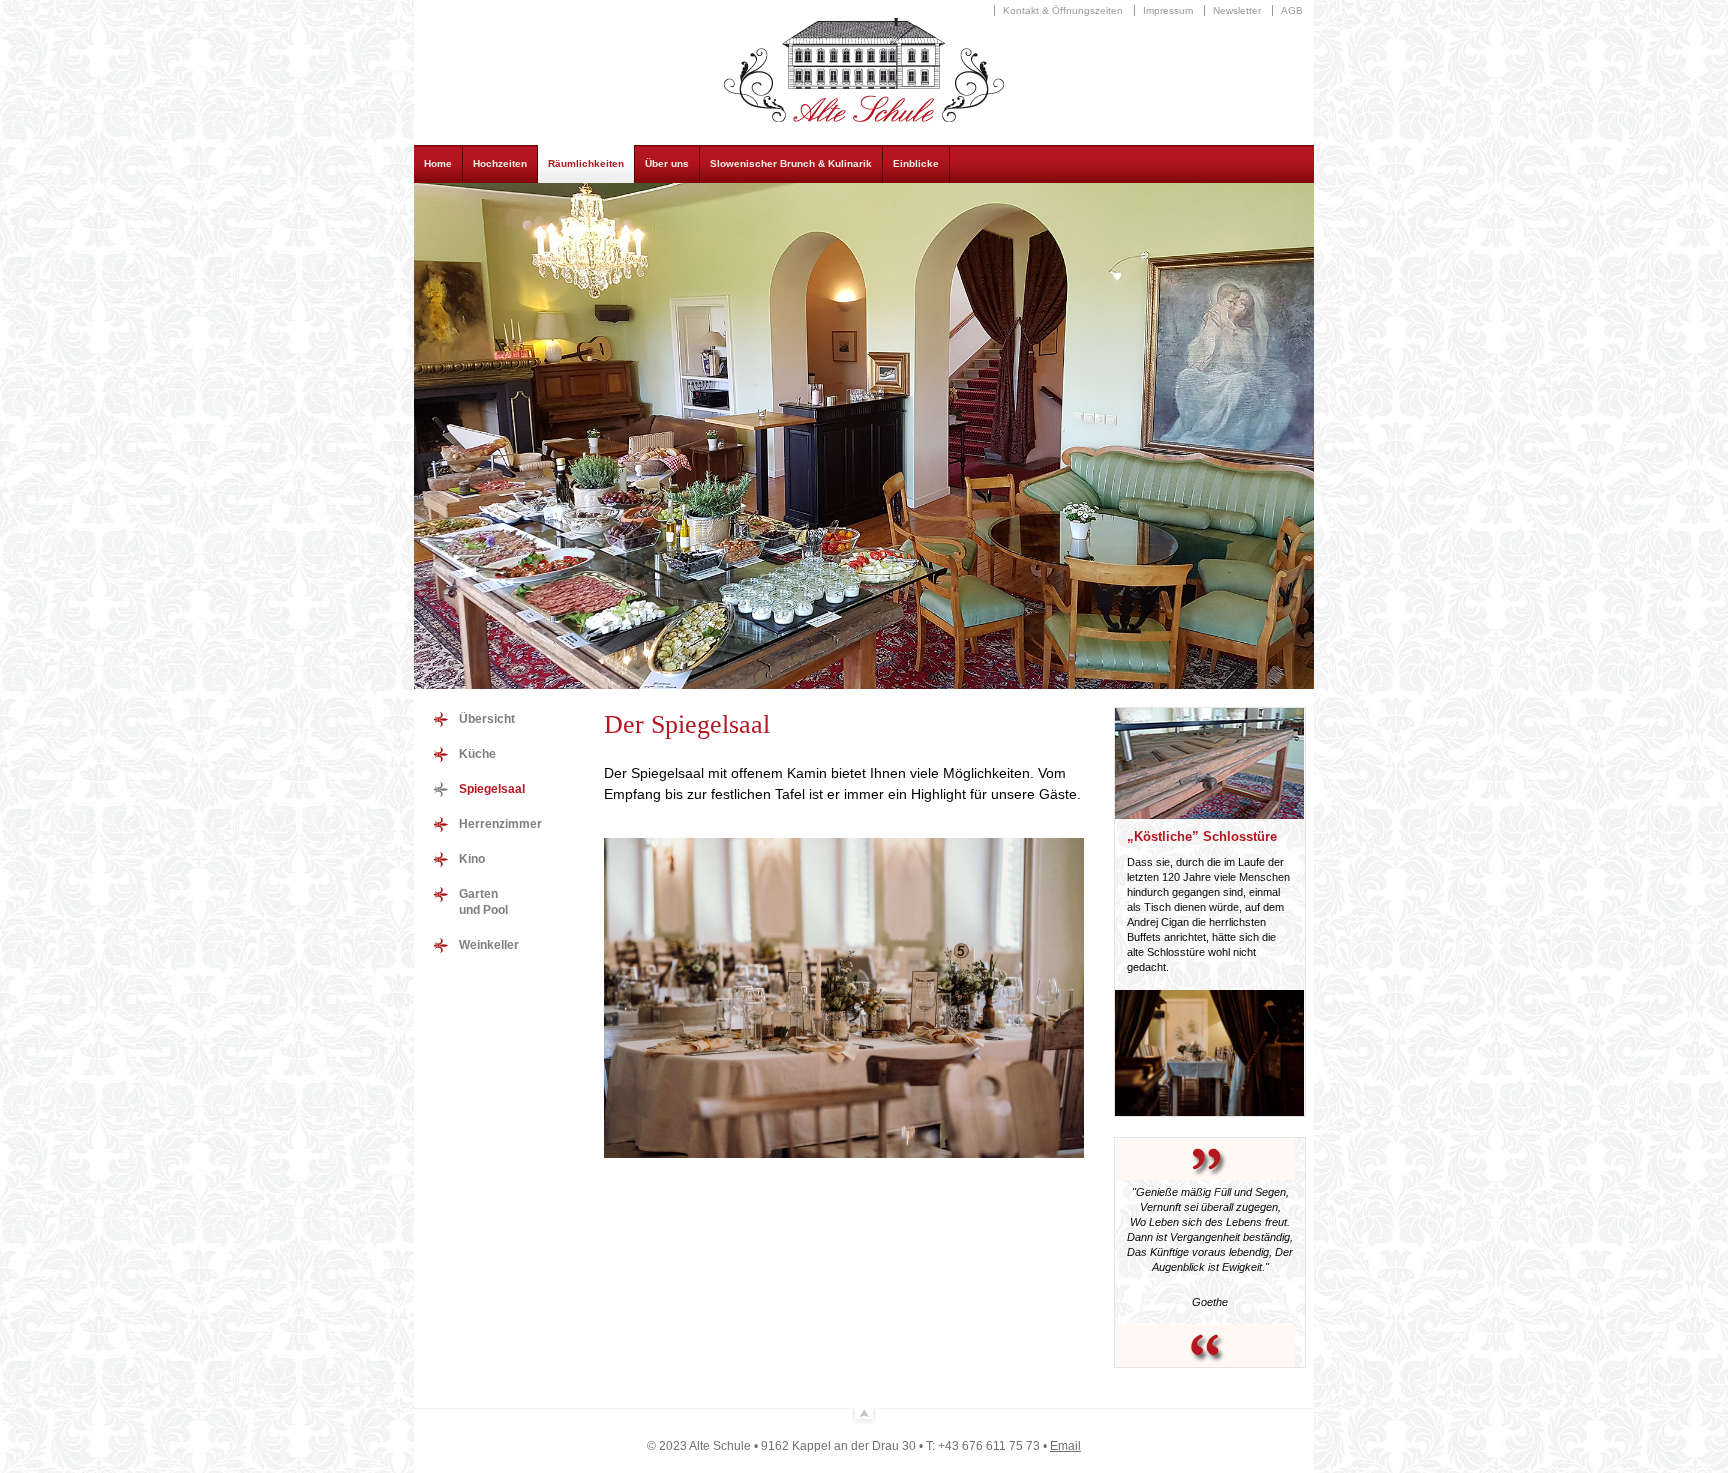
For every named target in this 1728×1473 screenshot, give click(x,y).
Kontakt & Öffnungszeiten (1063, 10)
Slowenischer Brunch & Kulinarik (791, 163)
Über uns (667, 163)
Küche (477, 754)
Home (438, 163)
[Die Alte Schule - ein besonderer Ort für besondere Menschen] (864, 124)
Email (1065, 1446)
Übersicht (487, 719)
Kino (472, 859)
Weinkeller (489, 945)
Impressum (1168, 10)
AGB (1292, 10)
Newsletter (1237, 10)
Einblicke (916, 163)
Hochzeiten (500, 163)
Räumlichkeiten (586, 163)
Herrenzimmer (500, 824)
